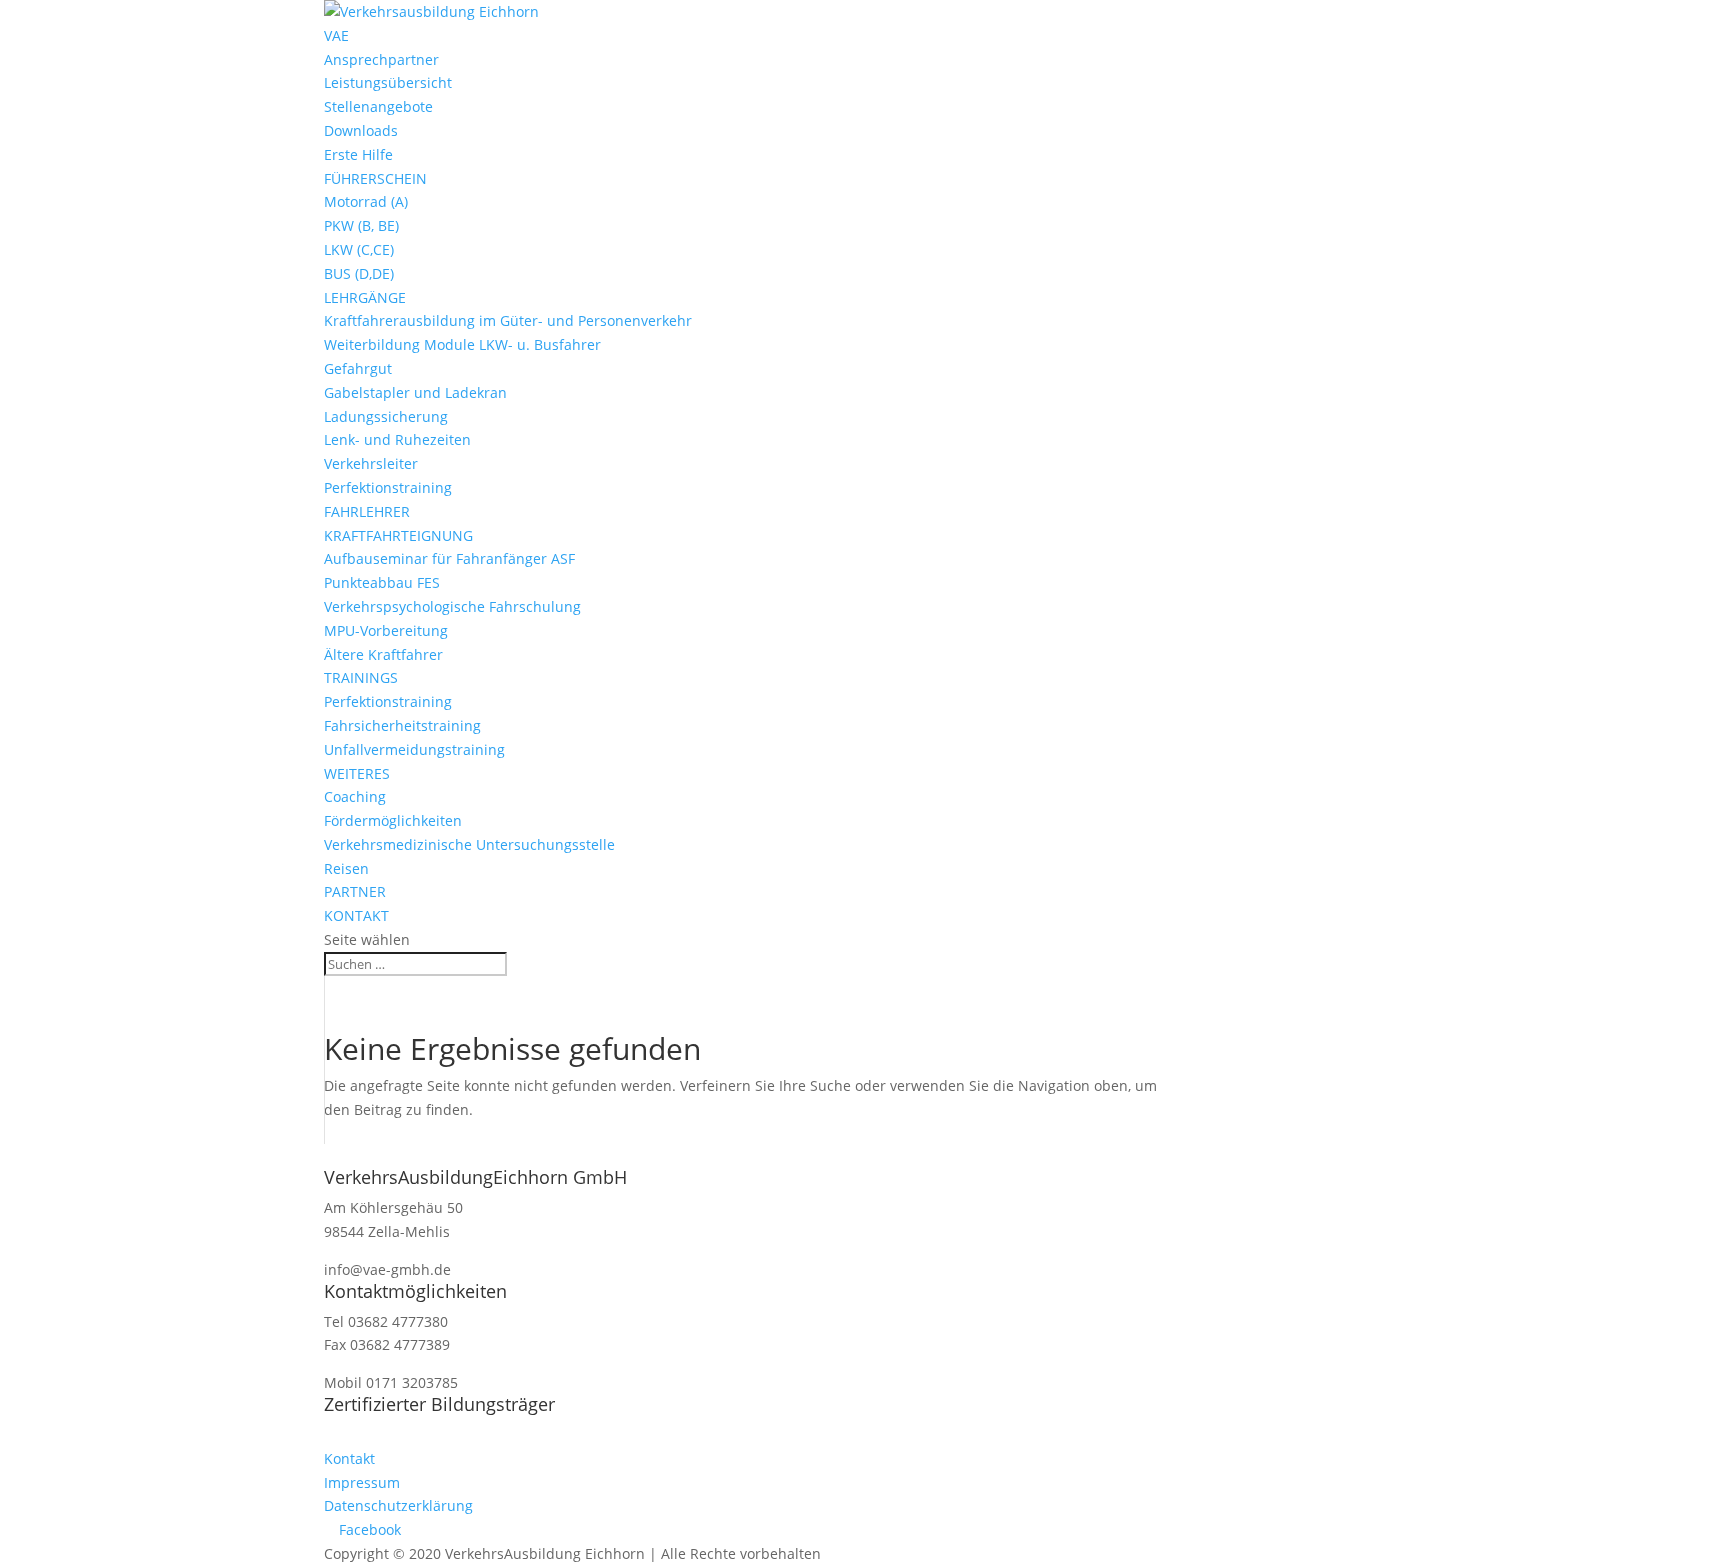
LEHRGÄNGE (365, 297)
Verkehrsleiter (371, 463)
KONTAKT (356, 915)
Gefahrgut (358, 368)
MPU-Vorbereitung (386, 630)
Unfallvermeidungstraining (414, 749)
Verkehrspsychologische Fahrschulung (452, 606)
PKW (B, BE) (361, 225)
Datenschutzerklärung (398, 1505)
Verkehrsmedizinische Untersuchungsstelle (469, 844)
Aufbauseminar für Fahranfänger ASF (449, 558)
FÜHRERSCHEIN (375, 178)
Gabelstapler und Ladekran (415, 392)
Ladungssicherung (386, 416)
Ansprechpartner (381, 59)
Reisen (346, 868)
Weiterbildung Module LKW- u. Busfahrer (462, 344)
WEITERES (357, 773)
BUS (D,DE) (359, 273)
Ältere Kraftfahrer (383, 654)
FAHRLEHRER (367, 511)
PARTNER (355, 891)
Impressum (362, 1482)
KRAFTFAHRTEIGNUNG (398, 535)
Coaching (355, 796)
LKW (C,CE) (359, 249)
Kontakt (349, 1458)
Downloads (361, 130)
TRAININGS (361, 677)
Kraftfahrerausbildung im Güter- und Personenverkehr (508, 320)
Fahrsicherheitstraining (402, 725)
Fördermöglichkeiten (393, 820)
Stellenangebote (378, 106)
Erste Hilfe (358, 154)
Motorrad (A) (366, 201)
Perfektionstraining (388, 487)
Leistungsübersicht (388, 82)
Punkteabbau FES (382, 582)
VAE (336, 35)
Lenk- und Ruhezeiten (397, 439)
